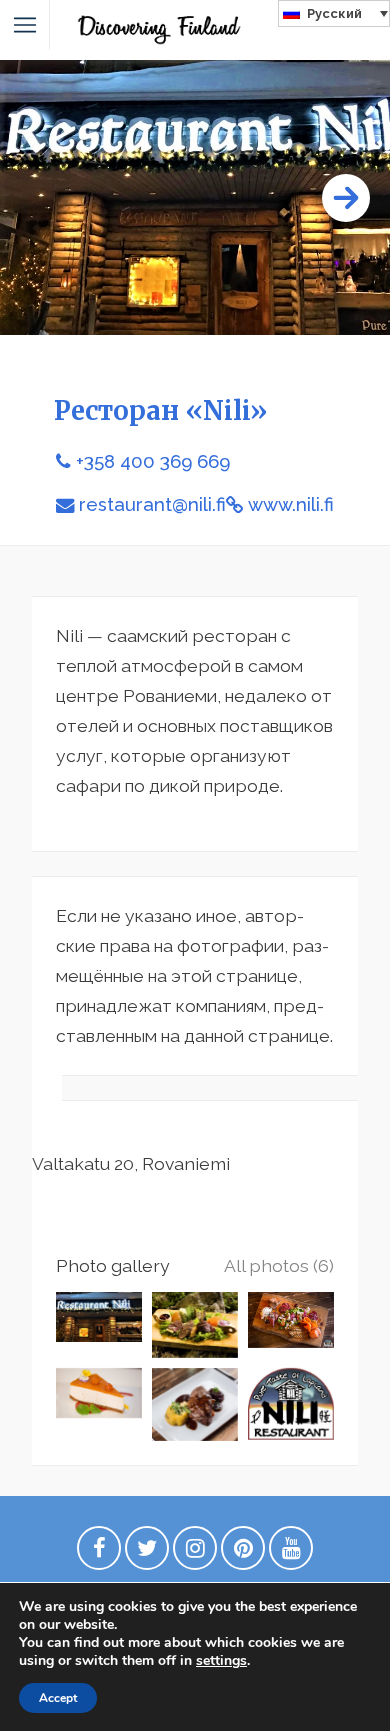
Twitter (147, 1553)
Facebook (99, 1553)
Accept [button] (58, 1698)
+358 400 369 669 (153, 461)
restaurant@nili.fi (152, 504)
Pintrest (243, 1553)
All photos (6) (279, 1265)
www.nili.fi (291, 504)
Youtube (291, 1553)
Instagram (195, 1553)
